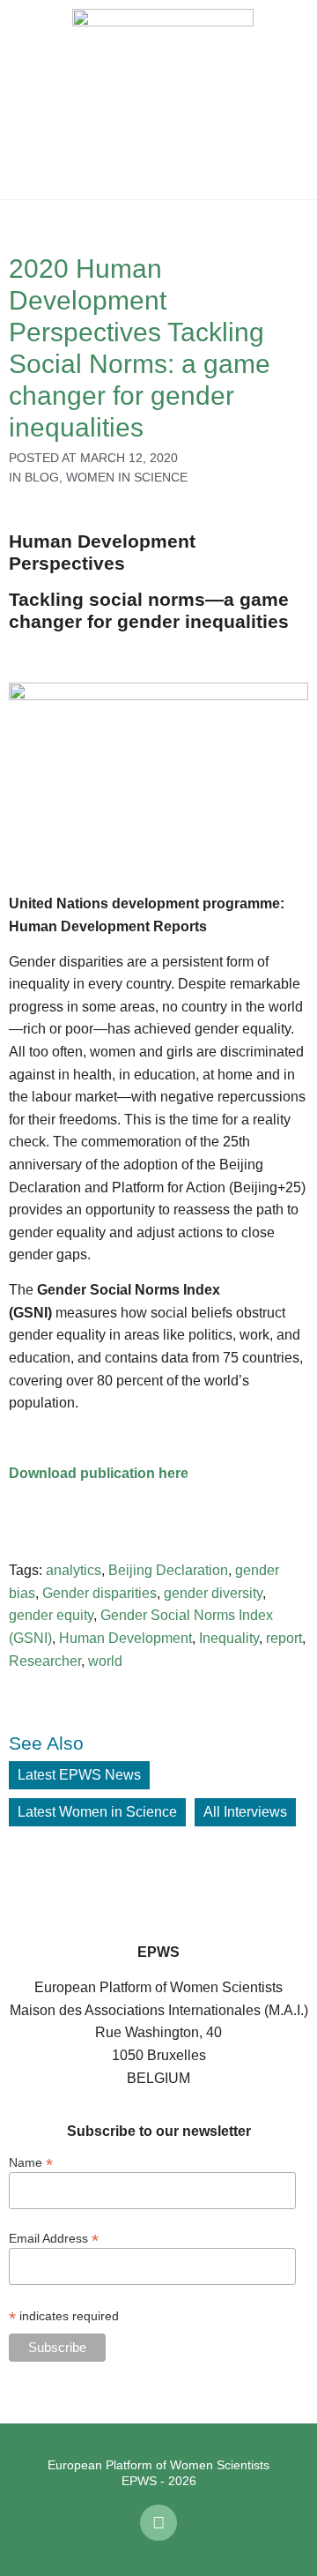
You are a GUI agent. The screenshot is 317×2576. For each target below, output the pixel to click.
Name (31, 2162)
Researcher (45, 1661)
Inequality (229, 1638)
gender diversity (213, 1593)
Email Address (54, 2238)
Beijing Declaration (168, 1570)
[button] (26, 100)
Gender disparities (100, 1593)
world (105, 1661)
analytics (74, 1570)
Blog (42, 477)
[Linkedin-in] (158, 2523)
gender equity (51, 1615)
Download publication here (99, 1473)
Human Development (125, 1638)
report (284, 1638)
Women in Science (127, 477)
